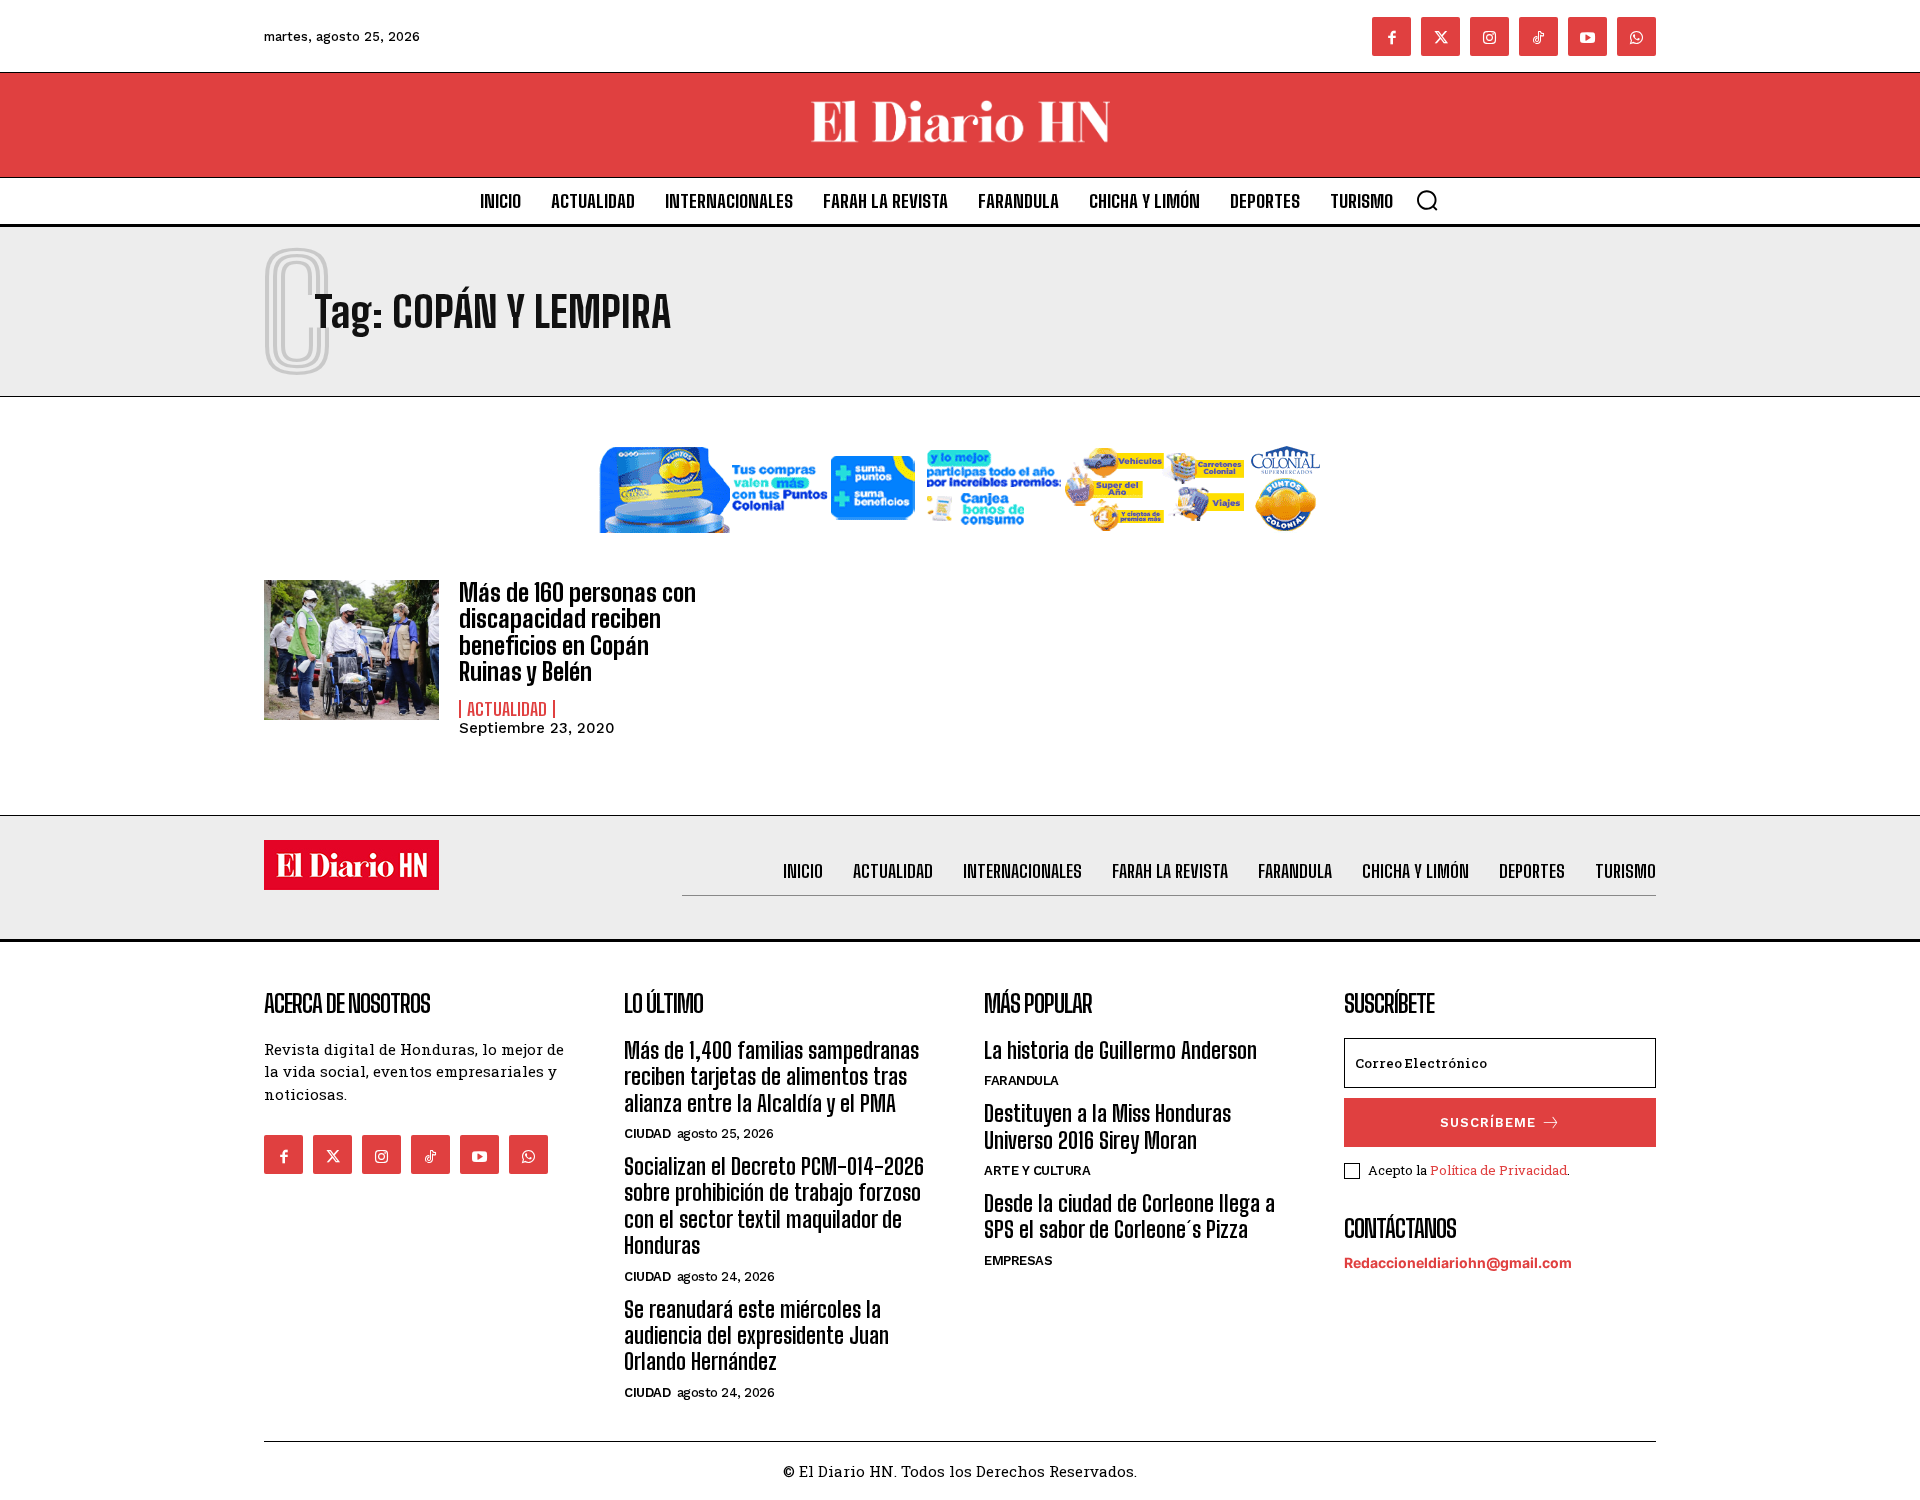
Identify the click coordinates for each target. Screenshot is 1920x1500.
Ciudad (647, 1133)
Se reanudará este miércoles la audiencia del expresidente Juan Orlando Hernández (756, 1336)
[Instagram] (1489, 36)
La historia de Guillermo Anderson (1120, 1050)
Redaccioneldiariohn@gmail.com (1458, 1262)
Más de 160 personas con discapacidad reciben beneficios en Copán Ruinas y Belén (577, 632)
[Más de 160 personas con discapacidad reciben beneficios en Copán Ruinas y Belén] (351, 650)
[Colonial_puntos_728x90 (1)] (960, 548)
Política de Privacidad (1498, 1170)
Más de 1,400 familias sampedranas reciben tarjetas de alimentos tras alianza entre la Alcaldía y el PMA (771, 1077)
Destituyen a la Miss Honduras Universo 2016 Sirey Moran (1107, 1126)
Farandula (1021, 1080)
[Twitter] (1440, 36)
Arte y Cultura (1037, 1170)
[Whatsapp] (1636, 36)
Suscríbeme (1488, 1122)
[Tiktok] (1538, 36)
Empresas (1018, 1260)
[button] (1427, 200)
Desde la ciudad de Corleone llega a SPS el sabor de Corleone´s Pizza (1129, 1216)
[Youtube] (1587, 36)
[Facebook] (1391, 36)
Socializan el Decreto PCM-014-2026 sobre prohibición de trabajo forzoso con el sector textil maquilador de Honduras (774, 1206)
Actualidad (507, 709)
